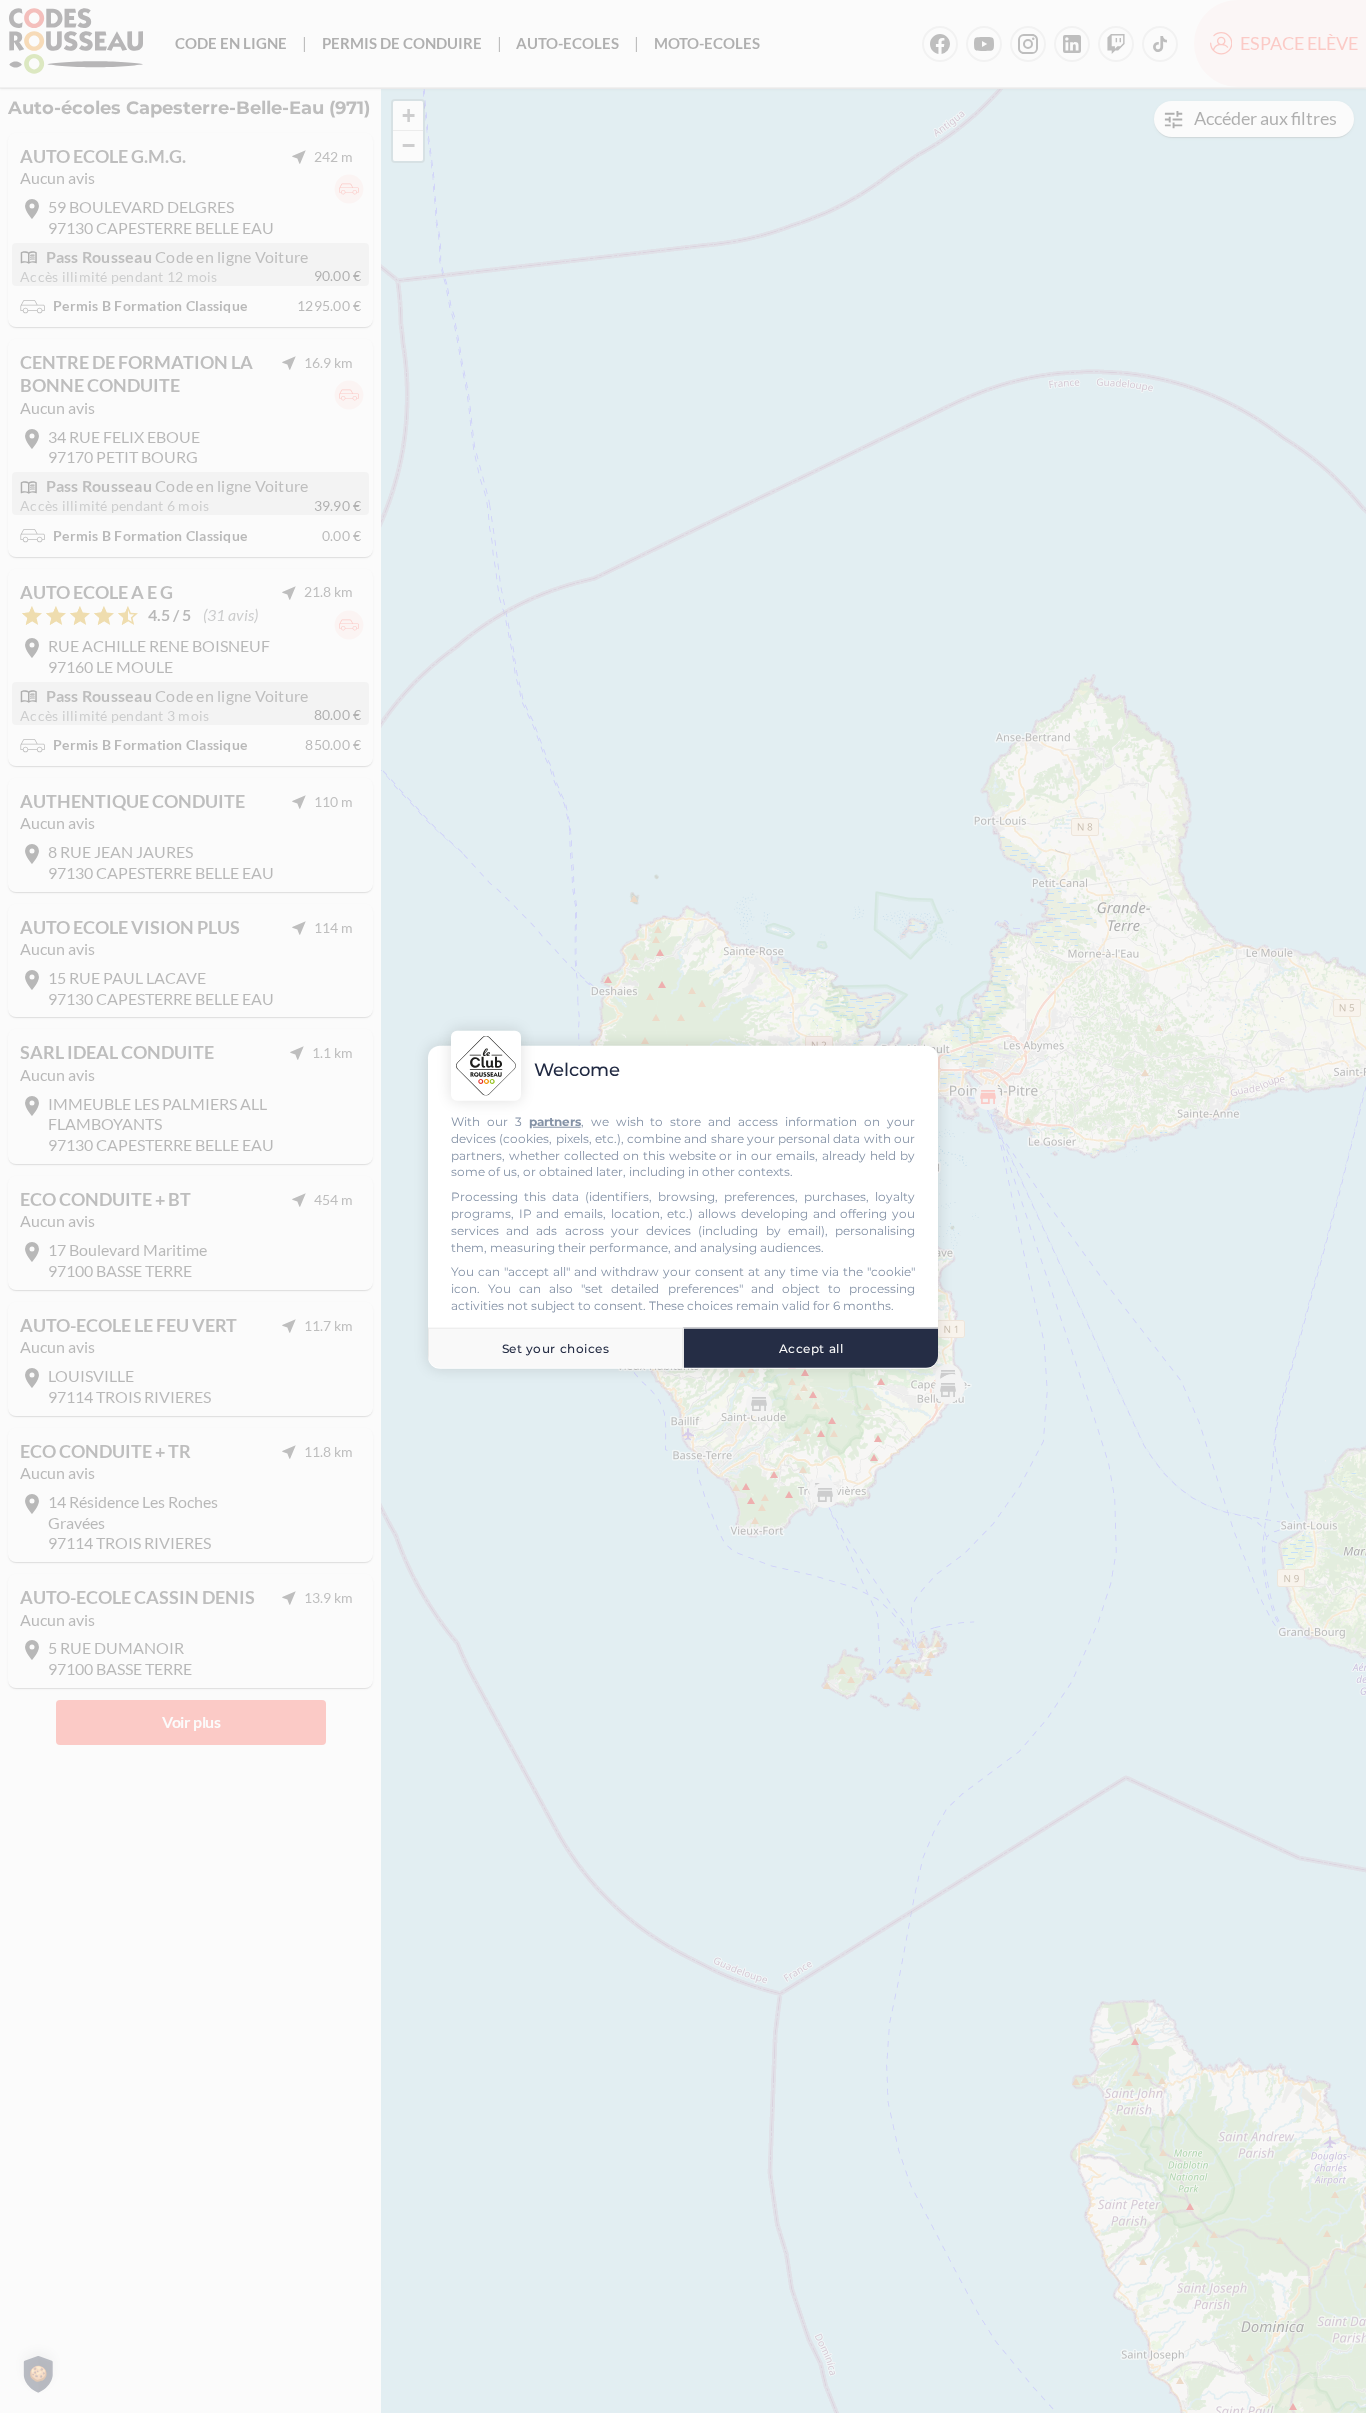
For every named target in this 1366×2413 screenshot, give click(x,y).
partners (555, 1120)
